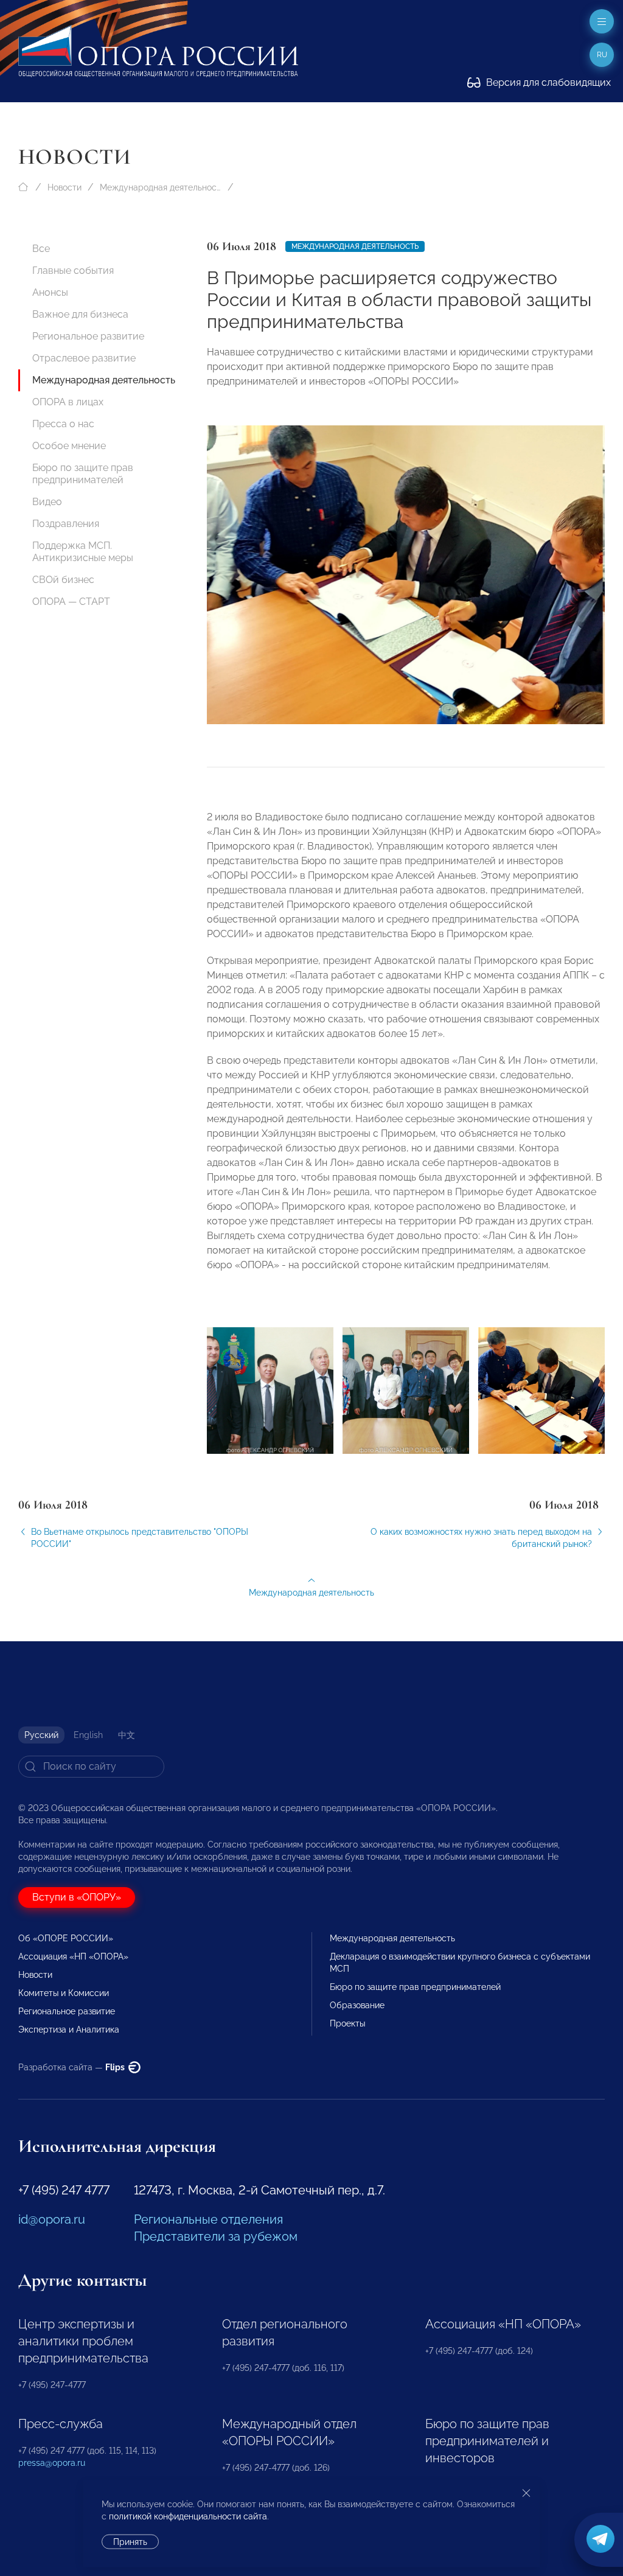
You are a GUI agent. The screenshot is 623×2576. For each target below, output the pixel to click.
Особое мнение (69, 446)
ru (602, 55)
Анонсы (50, 292)
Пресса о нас (63, 424)
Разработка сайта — (72, 2067)
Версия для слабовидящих (547, 82)
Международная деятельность (161, 187)
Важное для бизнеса (80, 314)
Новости (64, 187)
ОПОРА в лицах (68, 402)
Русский (41, 1735)
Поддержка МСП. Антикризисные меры (83, 552)
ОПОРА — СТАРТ (71, 602)
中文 (127, 1735)
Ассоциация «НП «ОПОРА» (73, 1956)
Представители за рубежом (216, 2236)
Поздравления (66, 524)
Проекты (347, 2023)
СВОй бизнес (63, 580)
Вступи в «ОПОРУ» (77, 1897)
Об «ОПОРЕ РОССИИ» (66, 1938)
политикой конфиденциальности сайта (188, 2516)
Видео (47, 502)
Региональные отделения (208, 2219)
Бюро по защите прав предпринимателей (83, 474)
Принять (130, 2542)
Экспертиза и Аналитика (69, 2030)
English (88, 1735)
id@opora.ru (52, 2219)
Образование (357, 2005)
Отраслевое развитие (84, 358)
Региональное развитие (88, 336)
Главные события (73, 271)
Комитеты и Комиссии (64, 1993)
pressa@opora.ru (52, 2463)
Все (41, 249)
